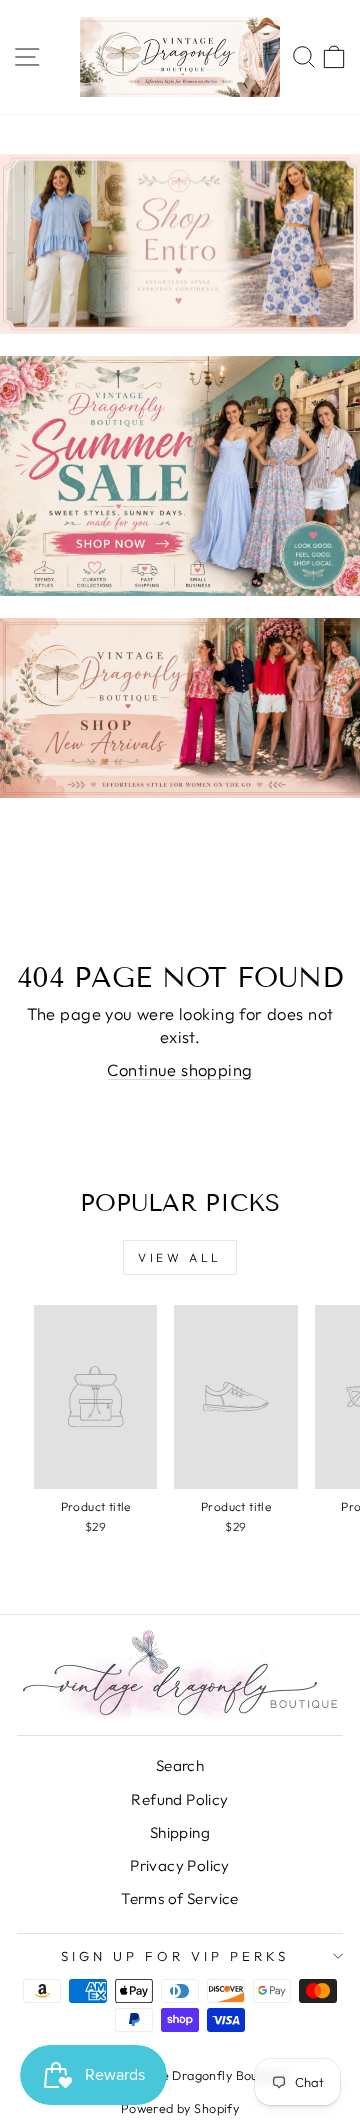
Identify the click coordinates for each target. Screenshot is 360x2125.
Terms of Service (180, 1898)
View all (180, 1257)
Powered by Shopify (180, 2108)
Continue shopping (179, 1069)
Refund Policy (179, 1799)
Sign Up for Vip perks (174, 1956)
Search (180, 1765)
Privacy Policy (180, 1865)
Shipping (180, 1832)
